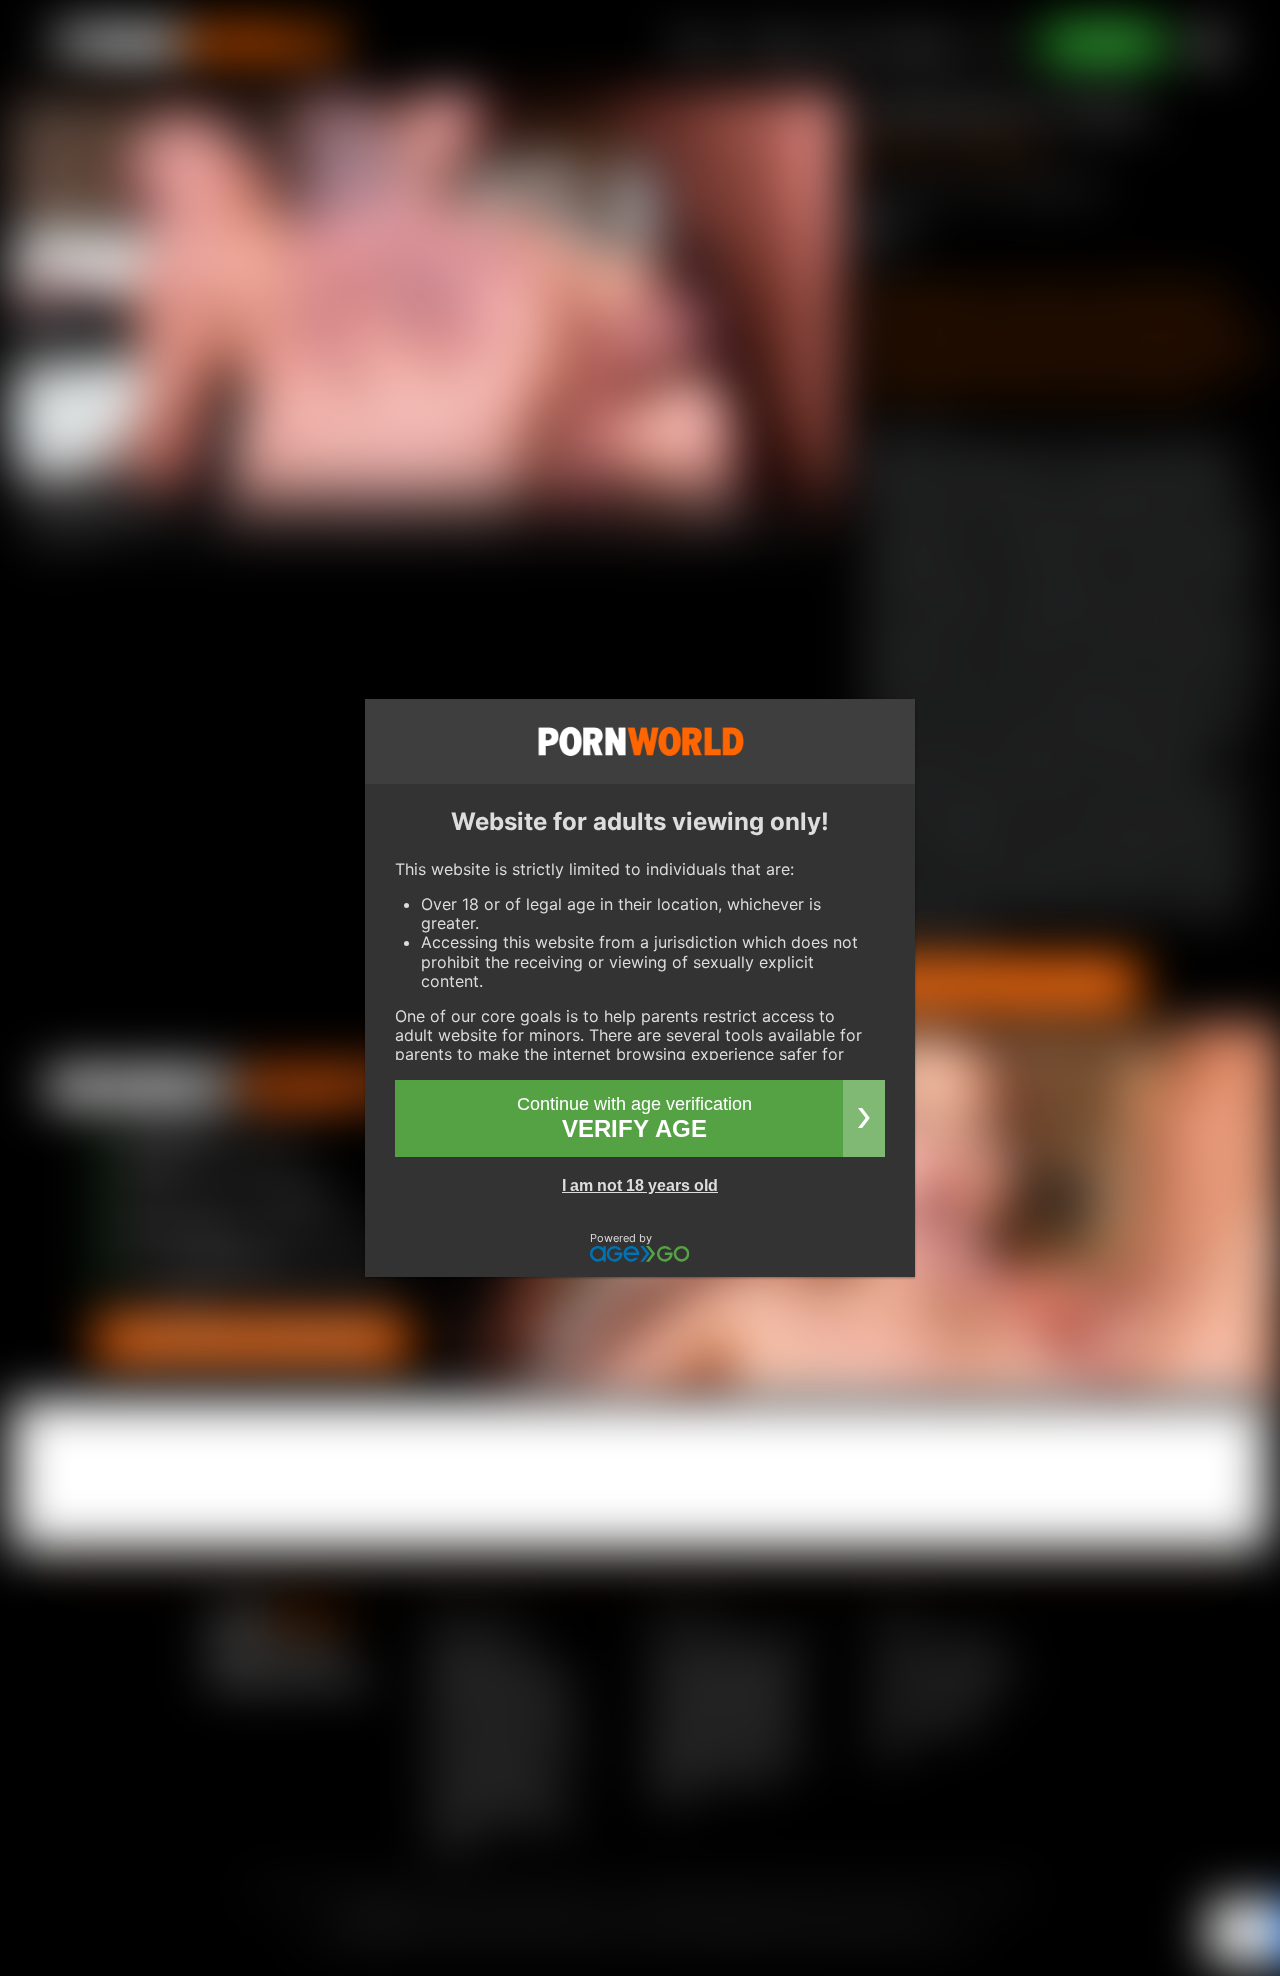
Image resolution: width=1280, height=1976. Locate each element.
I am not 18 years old (640, 1185)
